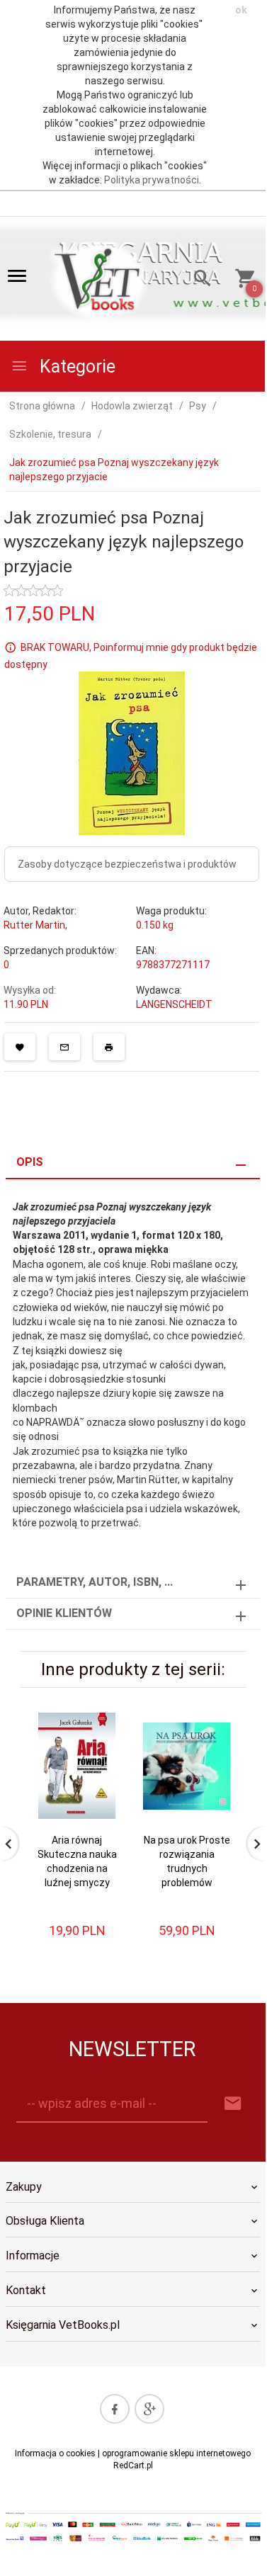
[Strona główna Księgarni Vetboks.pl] (100, 279)
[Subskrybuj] (233, 2104)
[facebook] (115, 2409)
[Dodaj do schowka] (20, 1047)
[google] (149, 2409)
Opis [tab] (30, 1162)
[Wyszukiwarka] (197, 280)
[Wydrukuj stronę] (109, 1047)
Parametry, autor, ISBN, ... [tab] (95, 1582)
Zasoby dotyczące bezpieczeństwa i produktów (127, 864)
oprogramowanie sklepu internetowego (176, 2453)
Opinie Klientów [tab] (64, 1613)
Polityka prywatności (152, 180)
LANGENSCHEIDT (174, 1004)
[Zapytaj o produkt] (64, 1047)
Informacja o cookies (55, 2453)
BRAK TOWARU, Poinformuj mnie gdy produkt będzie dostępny (131, 656)
